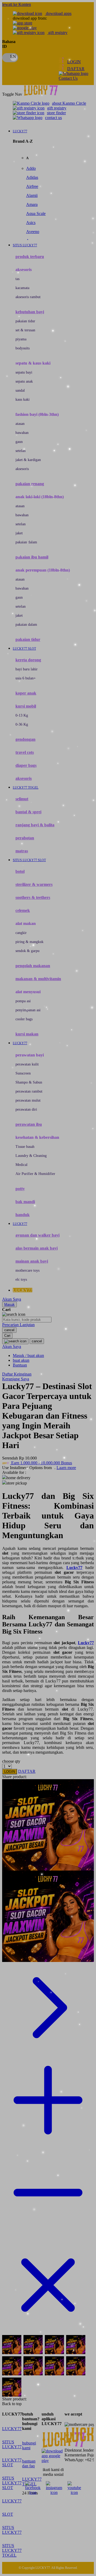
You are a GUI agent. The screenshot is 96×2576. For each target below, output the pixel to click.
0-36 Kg (22, 724)
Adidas (32, 177)
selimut (22, 799)
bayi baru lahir (27, 669)
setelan (21, 451)
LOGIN (74, 62)
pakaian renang (30, 484)
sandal (20, 390)
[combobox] (27, 1320)
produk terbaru (30, 257)
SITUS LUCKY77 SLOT (12, 2483)
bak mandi (25, 1202)
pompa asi (23, 1001)
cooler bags (24, 1019)
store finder (56, 113)
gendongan (25, 739)
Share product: (14, 1777)
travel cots (25, 752)
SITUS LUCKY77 (12, 2444)
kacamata (22, 288)
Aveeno (33, 232)
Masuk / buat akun (28, 1355)
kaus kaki (23, 399)
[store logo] (45, 94)
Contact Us (68, 78)
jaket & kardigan (28, 460)
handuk (23, 1215)
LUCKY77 (12, 2429)
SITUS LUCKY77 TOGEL (12, 2550)
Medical (21, 1165)
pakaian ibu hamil (32, 557)
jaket (19, 533)
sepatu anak (24, 381)
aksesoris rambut (28, 297)
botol (20, 871)
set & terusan (25, 330)
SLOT (8, 2514)
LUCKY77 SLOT (12, 2462)
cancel (9, 1330)
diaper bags (26, 765)
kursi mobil (26, 706)
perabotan (25, 838)
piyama (21, 339)
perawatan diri (26, 1109)
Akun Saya (12, 1299)
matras (22, 851)
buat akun (21, 1360)
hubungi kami (29, 2445)
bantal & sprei (28, 812)
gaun (19, 442)
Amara (32, 204)
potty (20, 1189)
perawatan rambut (29, 1091)
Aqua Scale (36, 213)
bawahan (22, 433)
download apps (58, 13)
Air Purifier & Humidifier (35, 1174)
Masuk (9, 1304)
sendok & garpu (27, 951)
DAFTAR (76, 69)
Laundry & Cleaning (31, 1156)
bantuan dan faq (29, 2463)
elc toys (21, 1279)
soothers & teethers (33, 897)
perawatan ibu (29, 1124)
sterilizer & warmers (34, 884)
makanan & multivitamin (38, 979)
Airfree (32, 186)
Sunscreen (23, 1073)
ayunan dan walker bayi (37, 1235)
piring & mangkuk (29, 942)
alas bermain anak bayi (37, 1248)
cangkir (21, 933)
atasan (20, 424)
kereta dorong (28, 660)
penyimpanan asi (28, 1010)
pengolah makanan (33, 966)
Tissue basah (25, 1147)
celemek (23, 910)
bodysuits (23, 348)
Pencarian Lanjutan (18, 1325)
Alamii (32, 195)
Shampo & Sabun (29, 1082)
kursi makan (27, 1034)
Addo (31, 168)
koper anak (26, 693)
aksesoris (22, 469)
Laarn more (66, 1468)
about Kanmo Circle (69, 103)
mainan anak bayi (32, 1261)
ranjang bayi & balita (35, 825)
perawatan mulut (28, 1100)
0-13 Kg (22, 715)
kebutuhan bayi (30, 312)
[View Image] (12, 2345)
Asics (31, 223)
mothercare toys (27, 1270)
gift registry (57, 33)
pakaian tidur (25, 321)
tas (17, 279)
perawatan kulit (27, 1064)
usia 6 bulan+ (26, 678)
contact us (53, 118)
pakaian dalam (26, 542)
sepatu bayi (24, 372)
